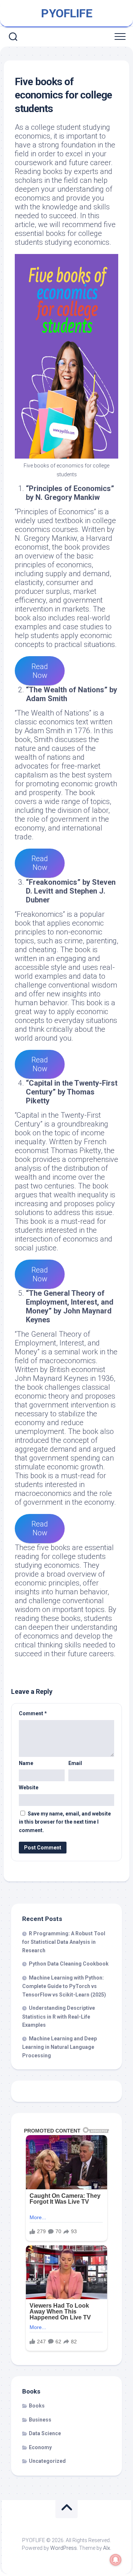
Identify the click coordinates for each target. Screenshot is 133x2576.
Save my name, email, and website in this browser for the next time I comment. (65, 1822)
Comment (33, 1713)
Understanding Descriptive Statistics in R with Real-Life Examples (59, 2016)
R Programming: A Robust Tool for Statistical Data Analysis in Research (64, 1942)
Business (40, 2420)
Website (29, 1787)
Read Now (40, 671)
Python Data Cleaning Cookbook (69, 1964)
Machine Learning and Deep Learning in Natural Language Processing (59, 2047)
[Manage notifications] (116, 2560)
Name (26, 1763)
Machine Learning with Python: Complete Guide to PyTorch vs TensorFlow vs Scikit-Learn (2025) (64, 1986)
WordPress (64, 2548)
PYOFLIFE (66, 13)
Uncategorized (47, 2461)
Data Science (45, 2433)
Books (37, 2406)
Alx (107, 2548)
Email (75, 1763)
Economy (40, 2447)
